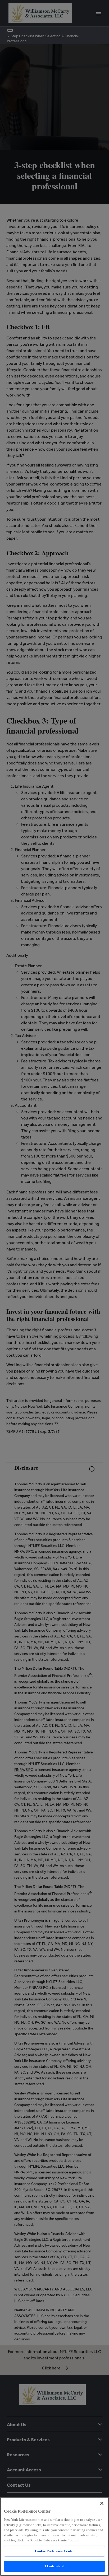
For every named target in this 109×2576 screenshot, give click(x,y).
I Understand (55, 2566)
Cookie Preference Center (54, 2551)
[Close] (102, 2503)
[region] (54, 2537)
